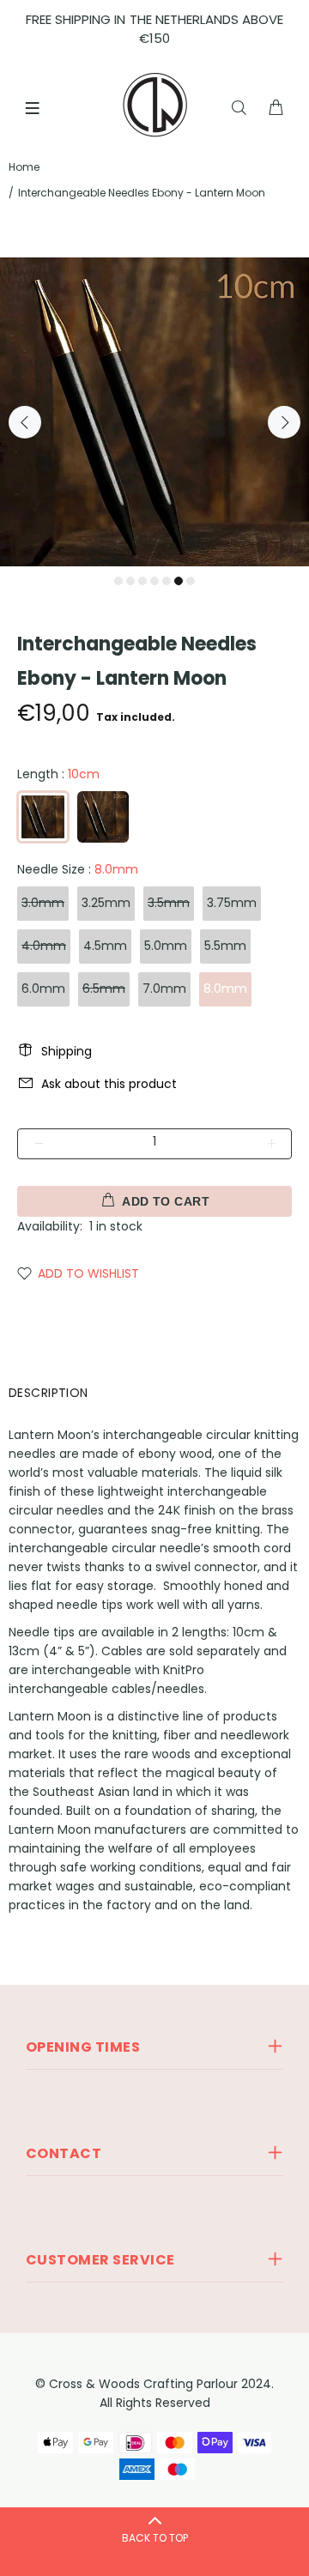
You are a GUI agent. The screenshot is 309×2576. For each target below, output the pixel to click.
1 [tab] (118, 581)
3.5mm (169, 903)
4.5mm (105, 946)
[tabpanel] (154, 412)
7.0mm (164, 989)
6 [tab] (179, 581)
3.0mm (43, 903)
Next (284, 422)
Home (24, 167)
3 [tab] (142, 581)
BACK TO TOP (155, 2538)
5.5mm (225, 946)
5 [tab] (167, 581)
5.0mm (166, 946)
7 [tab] (191, 581)
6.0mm (43, 989)
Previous (25, 422)
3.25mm (106, 903)
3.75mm (232, 903)
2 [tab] (130, 581)
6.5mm (104, 989)
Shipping (67, 1051)
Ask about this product (109, 1084)
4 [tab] (154, 581)
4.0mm (44, 946)
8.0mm (225, 989)
